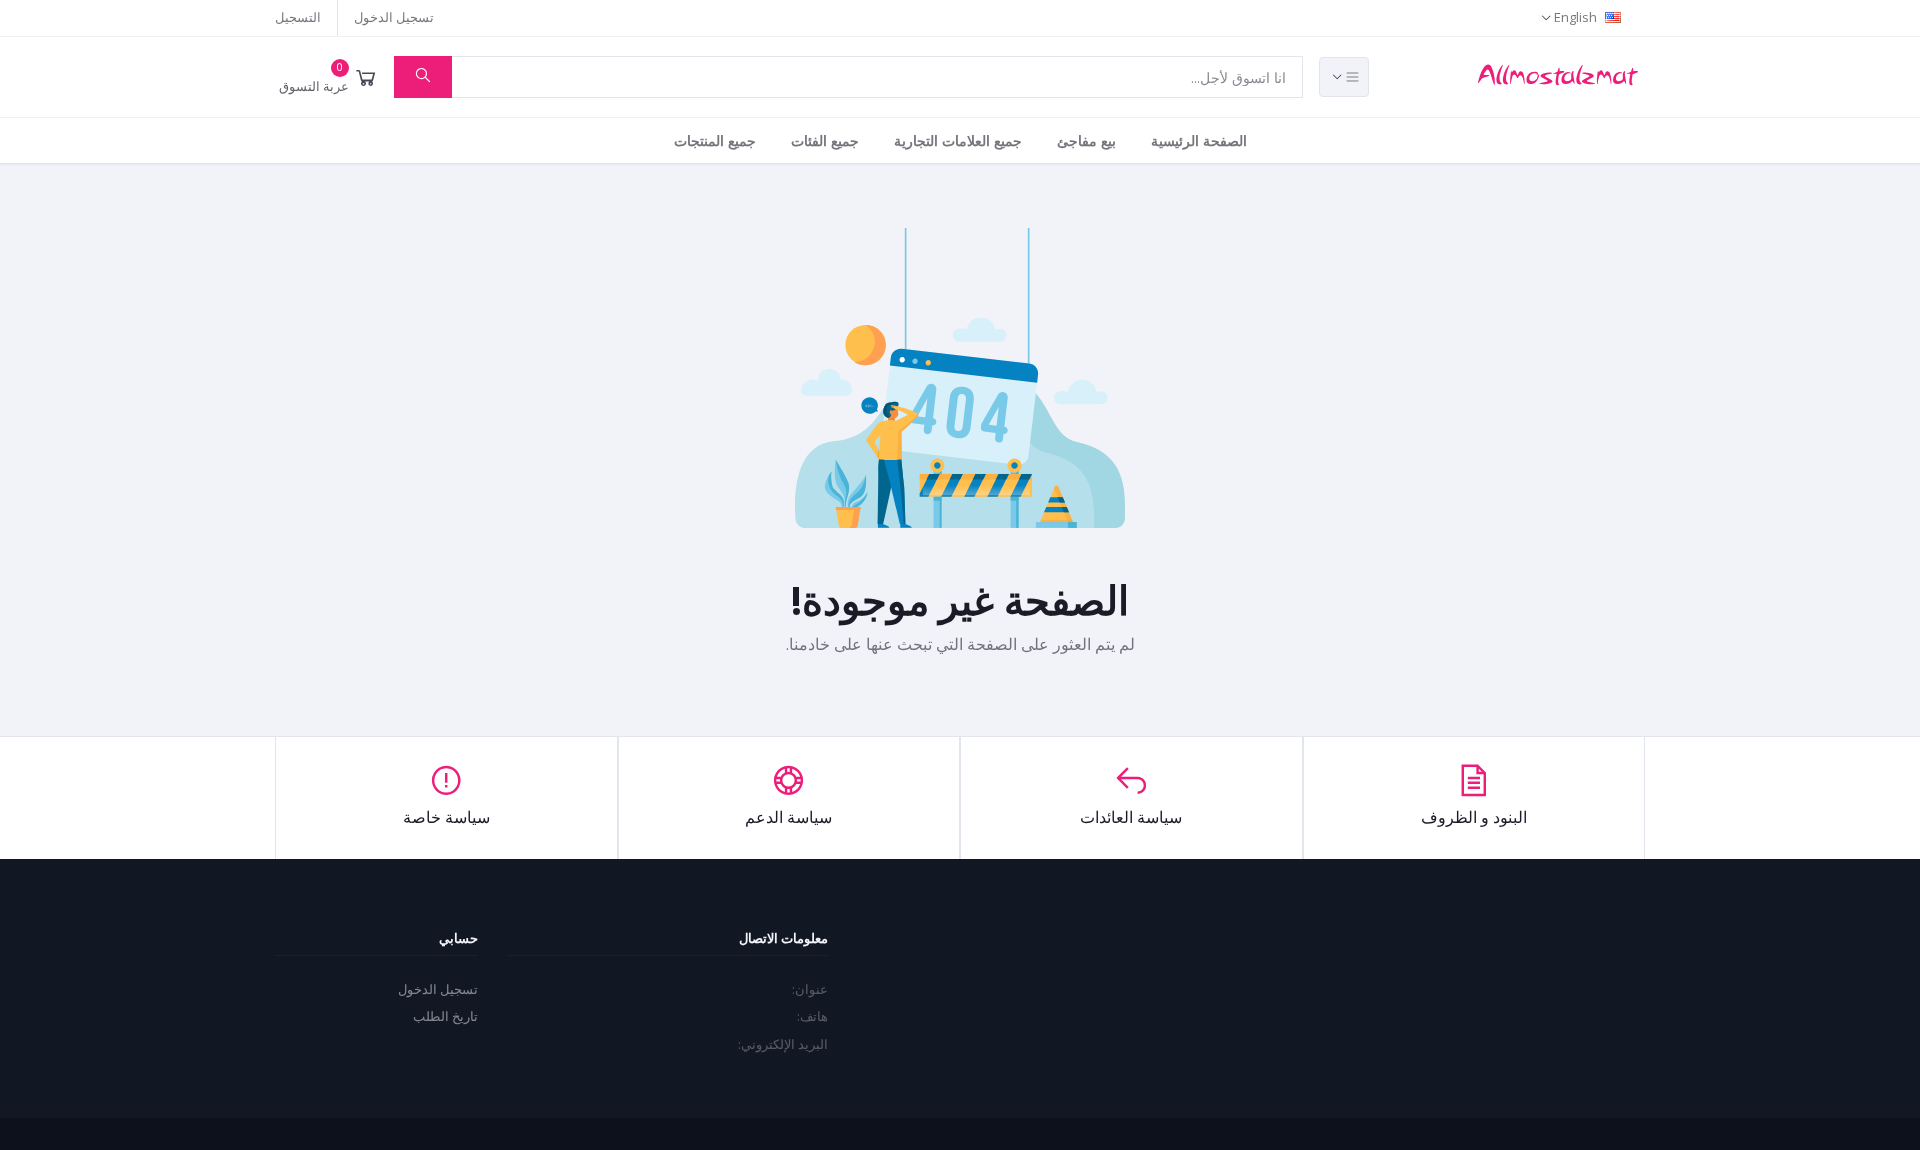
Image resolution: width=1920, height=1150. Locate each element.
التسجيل (298, 17)
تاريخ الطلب (445, 1016)
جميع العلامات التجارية (958, 140)
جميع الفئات (825, 140)
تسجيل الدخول (394, 17)
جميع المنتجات (715, 140)
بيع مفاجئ (1086, 140)
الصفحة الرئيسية (1199, 140)
